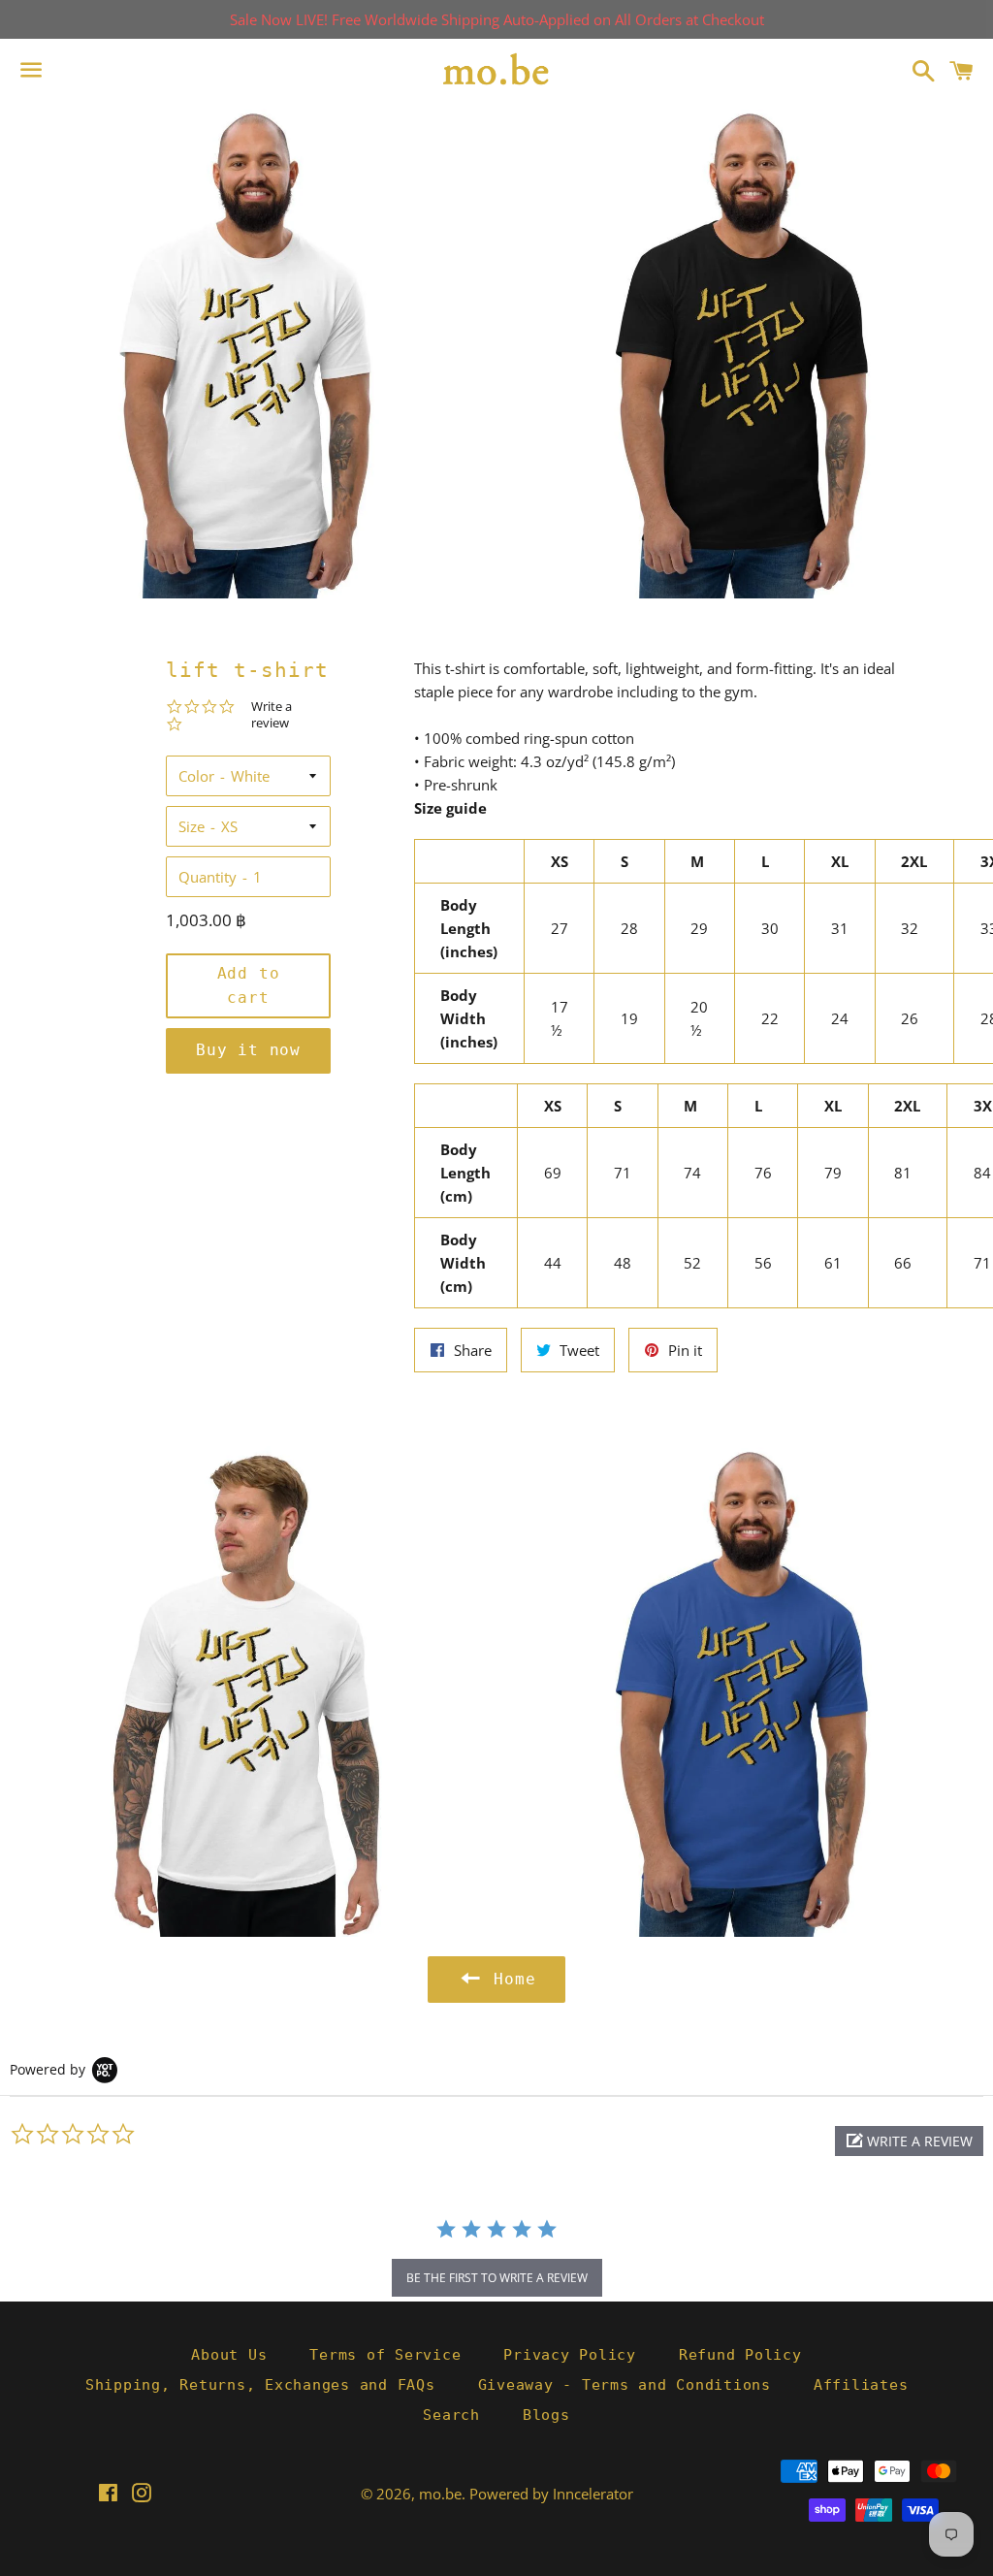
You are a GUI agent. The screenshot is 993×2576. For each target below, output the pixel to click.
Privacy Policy (570, 2355)
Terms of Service (385, 2355)
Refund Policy (740, 2355)
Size (192, 826)
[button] (909, 2141)
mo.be (440, 2494)
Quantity (208, 877)
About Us (229, 2355)
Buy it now (248, 1050)
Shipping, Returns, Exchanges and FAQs (260, 2385)
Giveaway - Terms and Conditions (625, 2385)
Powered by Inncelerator (551, 2494)
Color (196, 776)
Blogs (546, 2415)
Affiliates (861, 2385)
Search (451, 2415)
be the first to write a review (497, 2278)
